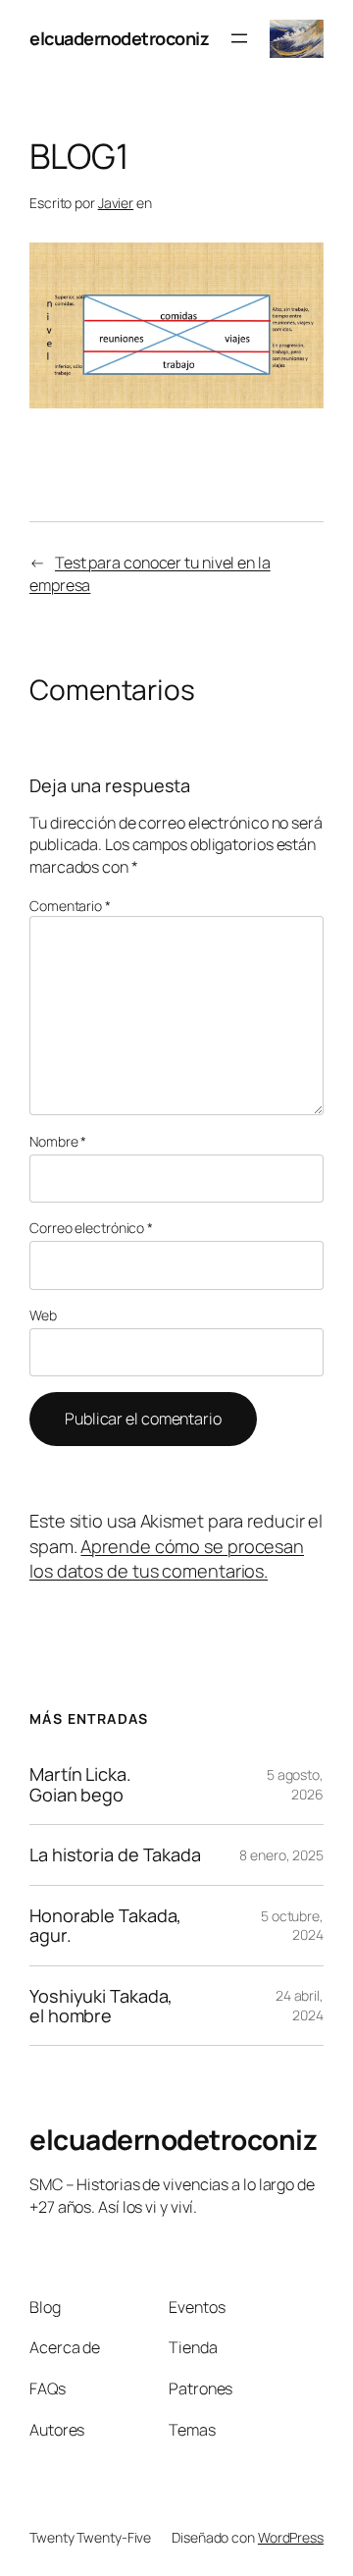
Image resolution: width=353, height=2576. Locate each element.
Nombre (58, 1141)
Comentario (70, 906)
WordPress (291, 2537)
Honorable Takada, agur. (105, 1926)
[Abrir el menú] (239, 38)
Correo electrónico (91, 1228)
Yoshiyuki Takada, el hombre (101, 2006)
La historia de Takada (115, 1854)
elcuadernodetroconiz (119, 38)
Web (43, 1315)
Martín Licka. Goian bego (80, 1784)
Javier (116, 203)
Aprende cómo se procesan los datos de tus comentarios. (167, 1558)
